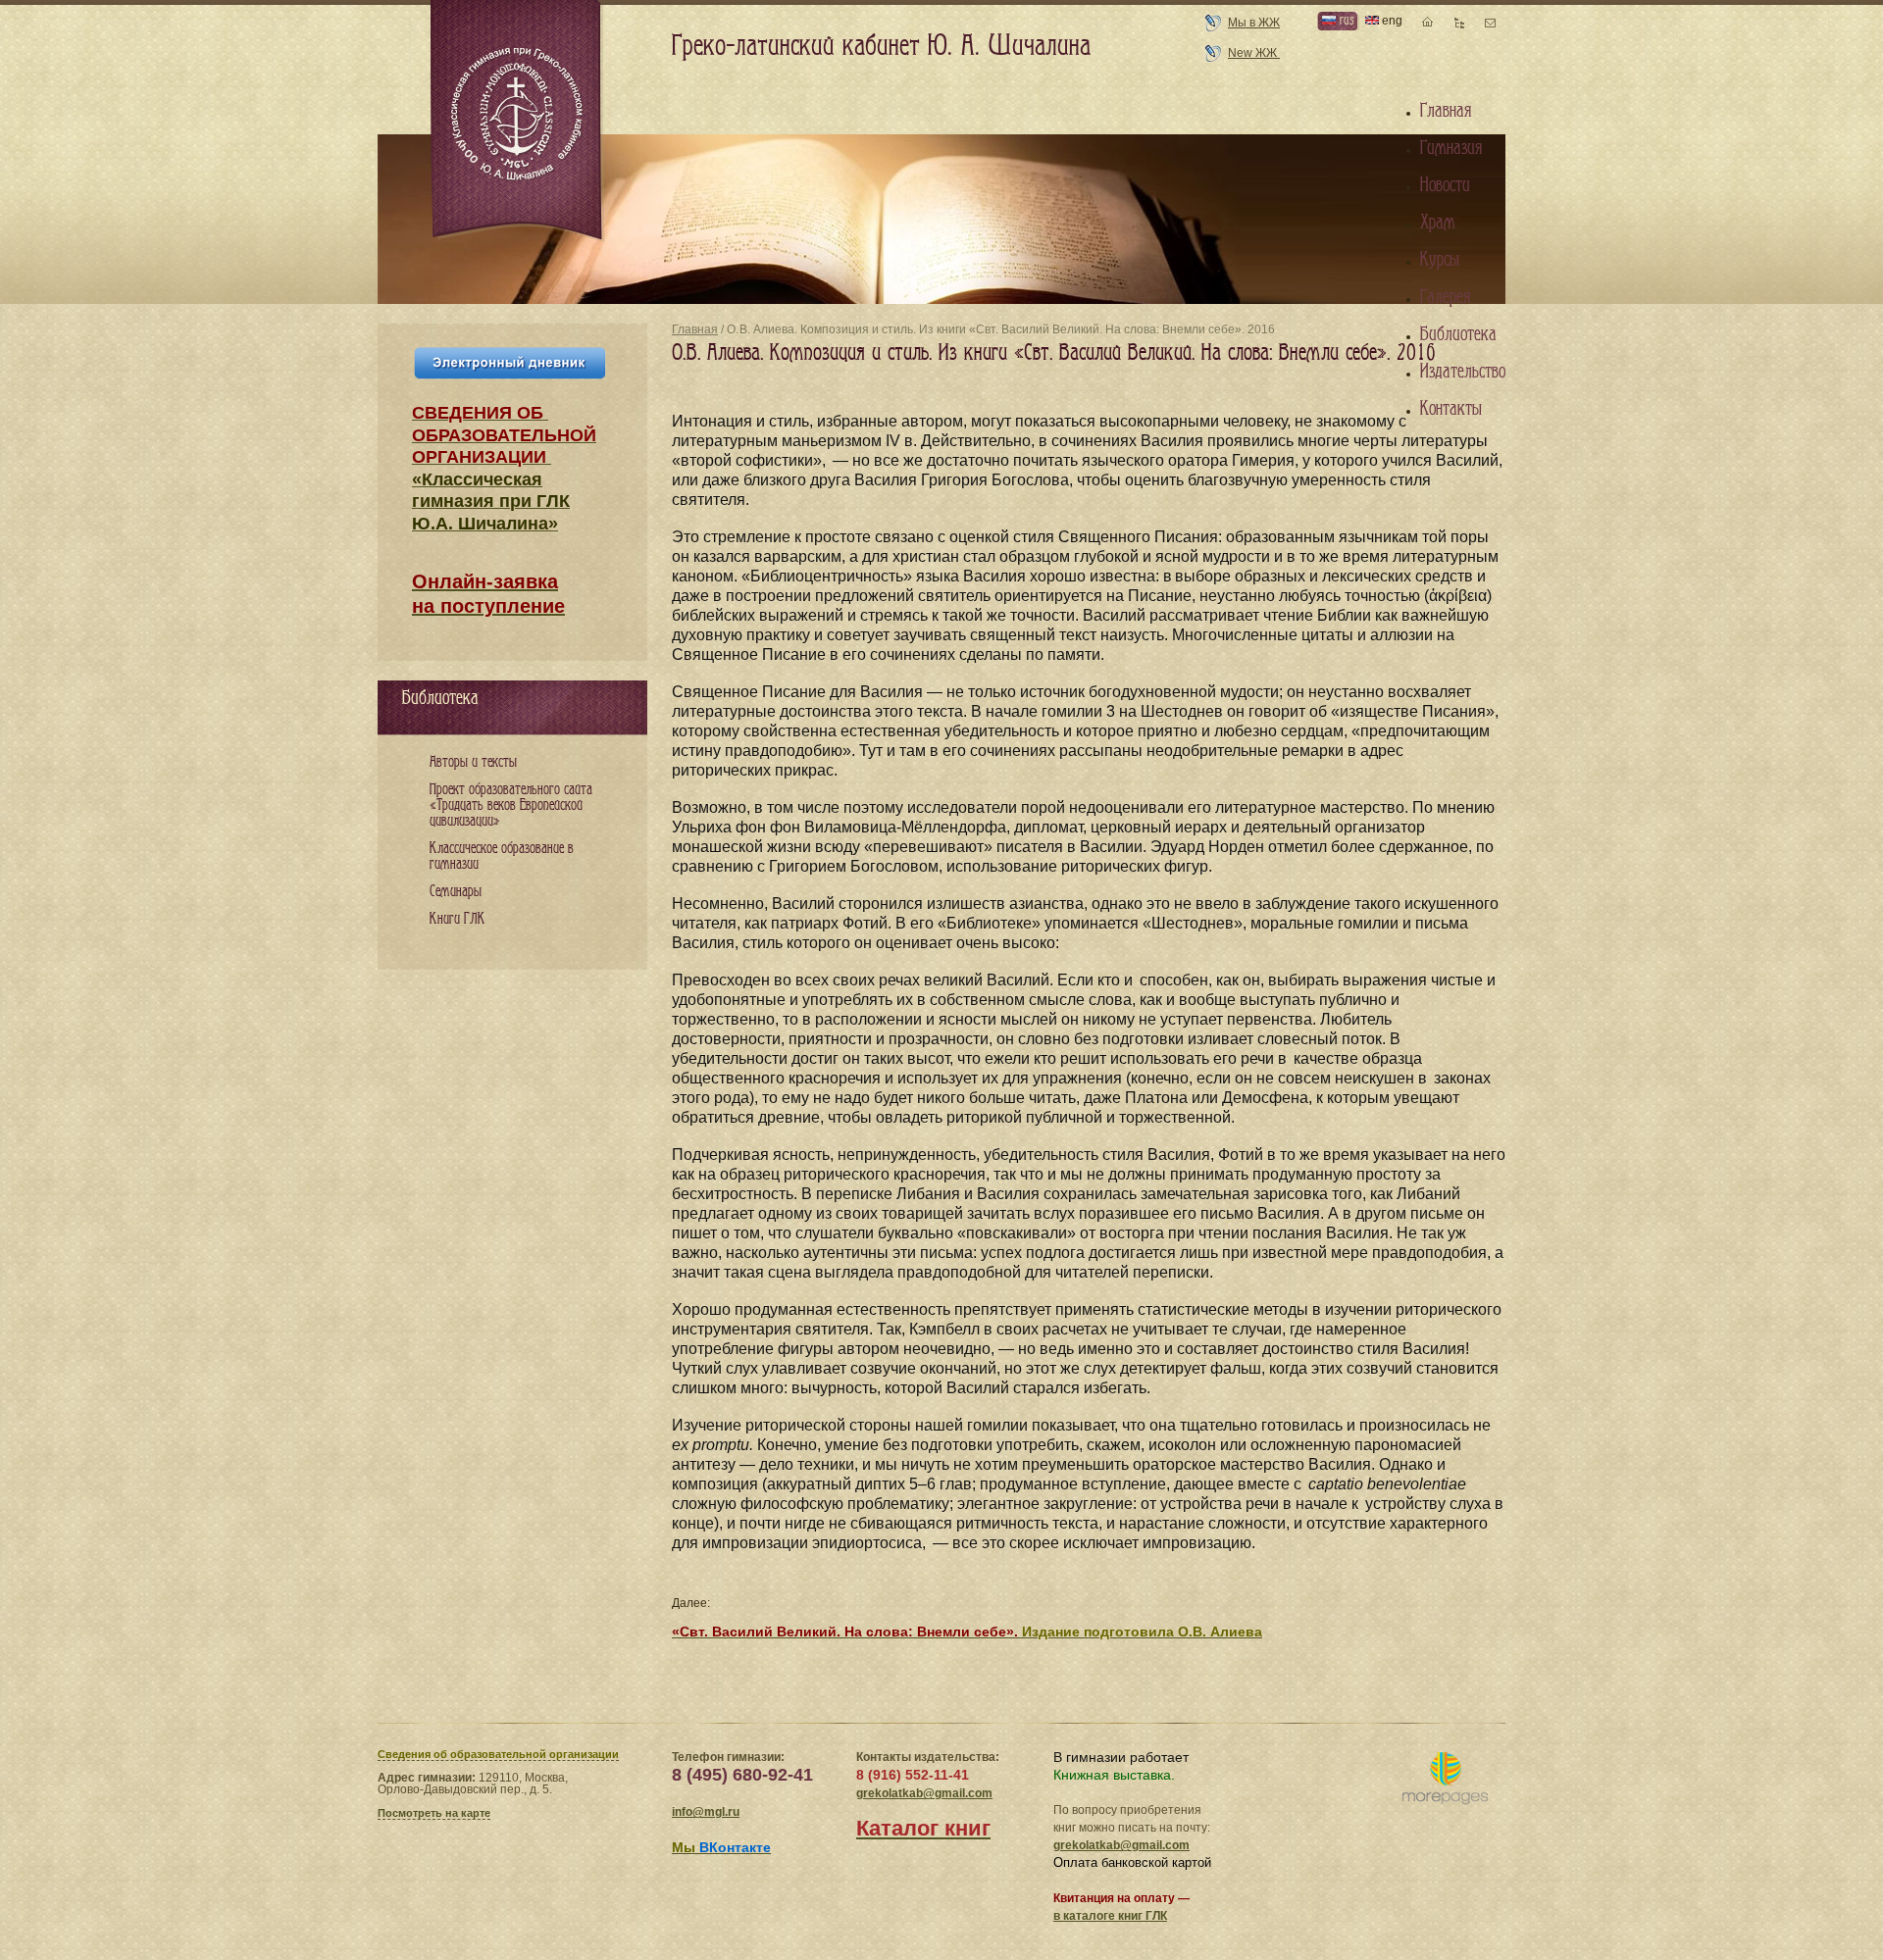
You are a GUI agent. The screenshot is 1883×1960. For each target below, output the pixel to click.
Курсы (1440, 260)
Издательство (1463, 372)
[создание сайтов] (1445, 1779)
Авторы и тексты (473, 762)
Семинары (456, 892)
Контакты (1451, 409)
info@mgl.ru (706, 1812)
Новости (1445, 185)
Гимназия (1451, 148)
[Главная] (518, 122)
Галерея (1445, 297)
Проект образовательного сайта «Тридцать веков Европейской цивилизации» (511, 805)
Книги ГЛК (458, 919)
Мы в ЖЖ (1254, 23)
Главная (695, 329)
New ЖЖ (1254, 53)
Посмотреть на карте (434, 1813)
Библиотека (1458, 334)
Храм (1438, 223)
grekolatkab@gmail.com (924, 1793)
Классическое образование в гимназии (502, 856)
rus (1345, 20)
